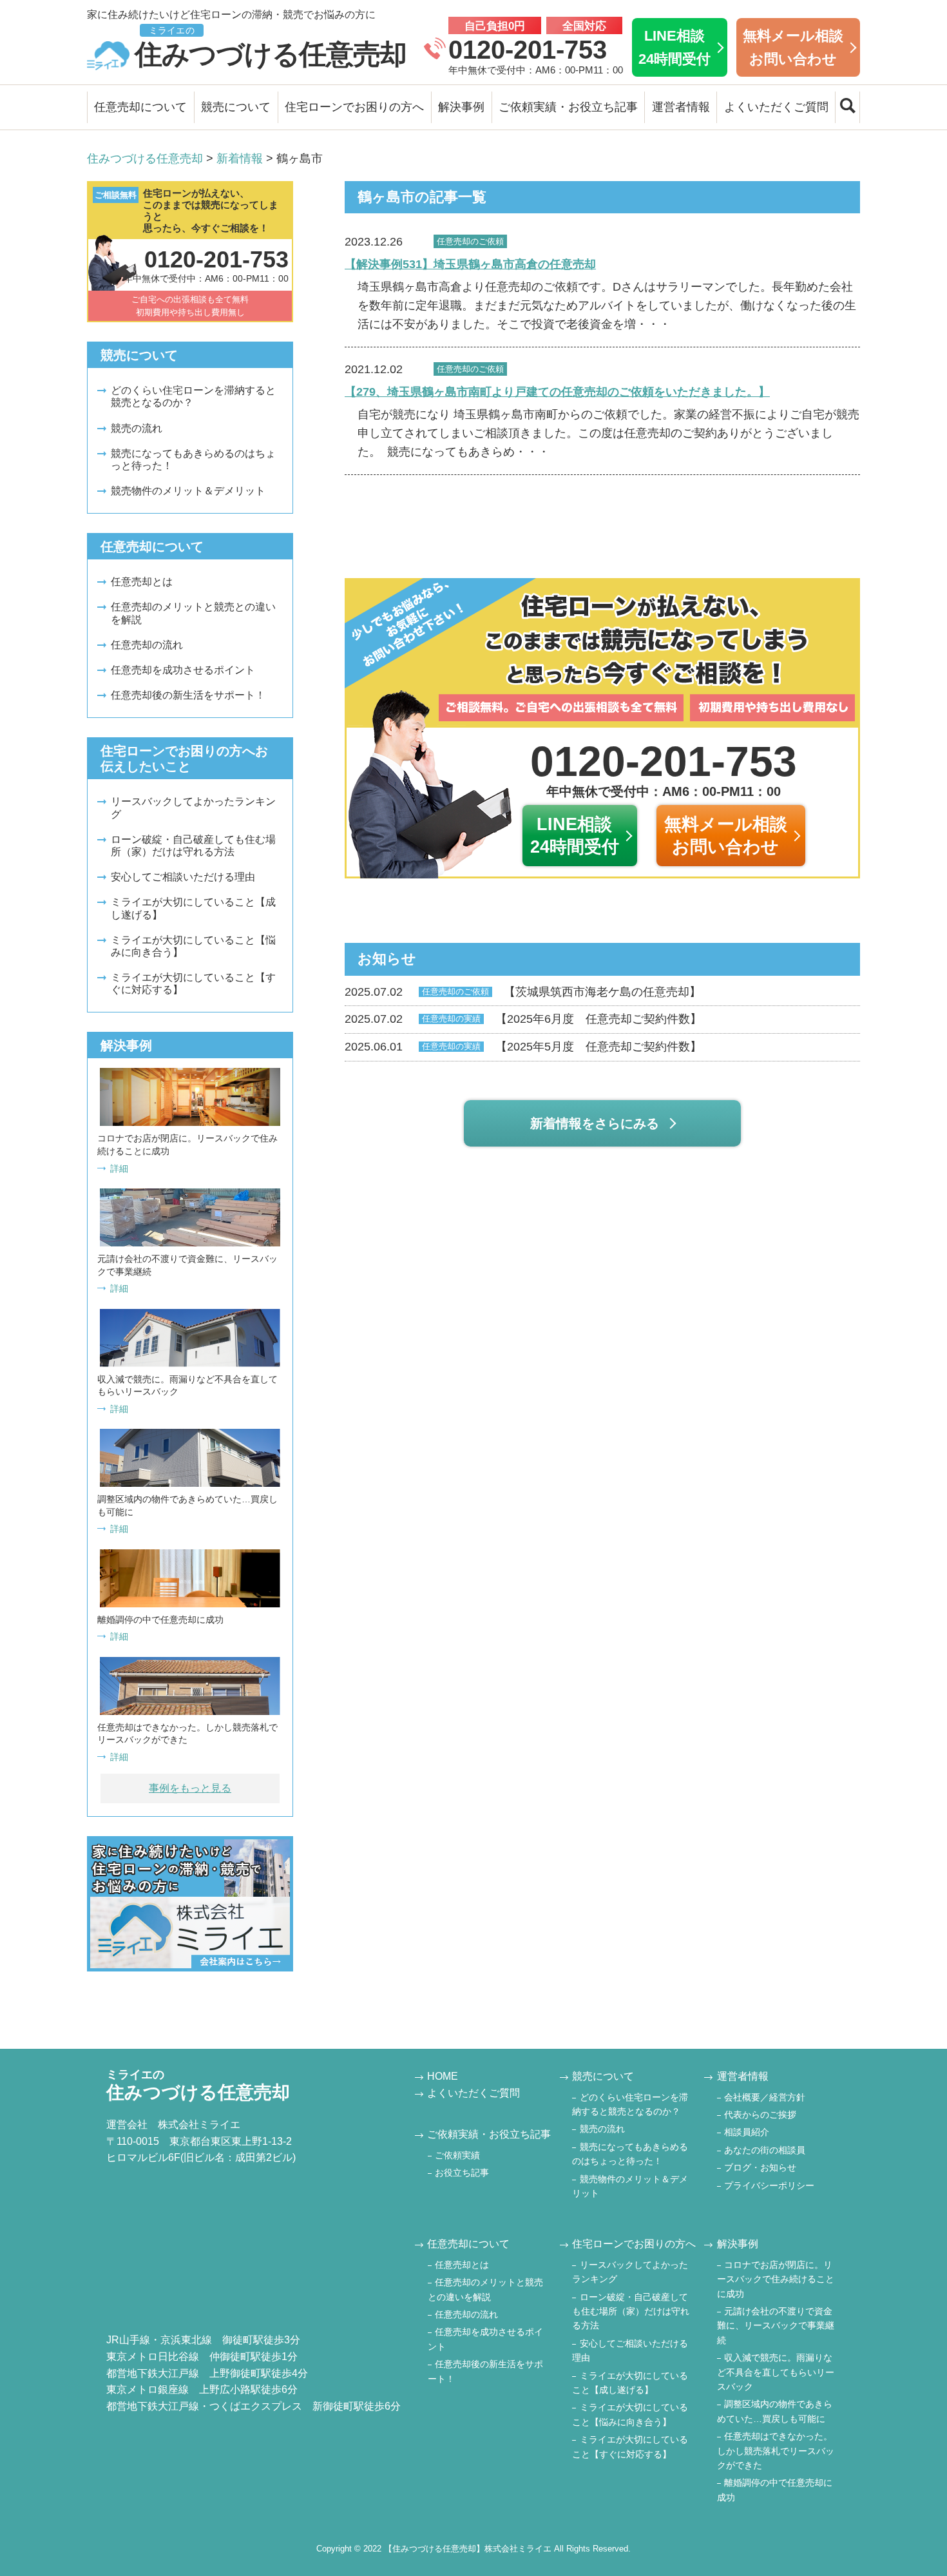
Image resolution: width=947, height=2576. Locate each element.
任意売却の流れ (147, 645)
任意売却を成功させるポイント (183, 670)
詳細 (119, 1168)
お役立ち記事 (462, 2173)
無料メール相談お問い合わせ (793, 47)
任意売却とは (142, 582)
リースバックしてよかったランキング (193, 808)
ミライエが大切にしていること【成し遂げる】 (193, 908)
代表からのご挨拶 (760, 2115)
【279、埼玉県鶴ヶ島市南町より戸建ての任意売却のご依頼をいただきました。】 (557, 392)
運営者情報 (681, 107)
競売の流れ (137, 428)
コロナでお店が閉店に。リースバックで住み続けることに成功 (776, 2279)
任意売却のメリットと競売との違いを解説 (193, 613)
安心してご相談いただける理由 (183, 877)
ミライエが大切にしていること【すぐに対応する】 (193, 983)
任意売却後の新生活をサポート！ (188, 695)
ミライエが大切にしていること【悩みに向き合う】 (193, 946)
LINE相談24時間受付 (674, 47)
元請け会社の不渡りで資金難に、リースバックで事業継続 (776, 2326)
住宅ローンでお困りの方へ (354, 107)
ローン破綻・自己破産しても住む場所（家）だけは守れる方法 (193, 846)
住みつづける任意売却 (271, 47)
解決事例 (461, 107)
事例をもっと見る (190, 1788)
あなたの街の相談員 (765, 2150)
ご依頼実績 (457, 2155)
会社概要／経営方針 (765, 2097)
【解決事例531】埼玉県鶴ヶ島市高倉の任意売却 (470, 264)
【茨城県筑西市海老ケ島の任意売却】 (523, 992)
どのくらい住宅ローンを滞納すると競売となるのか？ (193, 396)
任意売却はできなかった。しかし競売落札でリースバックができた (776, 2451)
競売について (236, 107)
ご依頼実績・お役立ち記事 (568, 107)
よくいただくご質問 (776, 107)
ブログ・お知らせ (760, 2167)
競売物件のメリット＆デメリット (188, 491)
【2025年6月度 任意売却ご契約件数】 (523, 1019)
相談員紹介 (747, 2132)
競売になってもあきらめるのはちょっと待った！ (193, 460)
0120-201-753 (528, 50)
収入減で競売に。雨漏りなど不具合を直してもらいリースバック (776, 2372)
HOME (443, 2076)
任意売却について (140, 107)
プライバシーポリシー (769, 2185)
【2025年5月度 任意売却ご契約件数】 (523, 1047)
